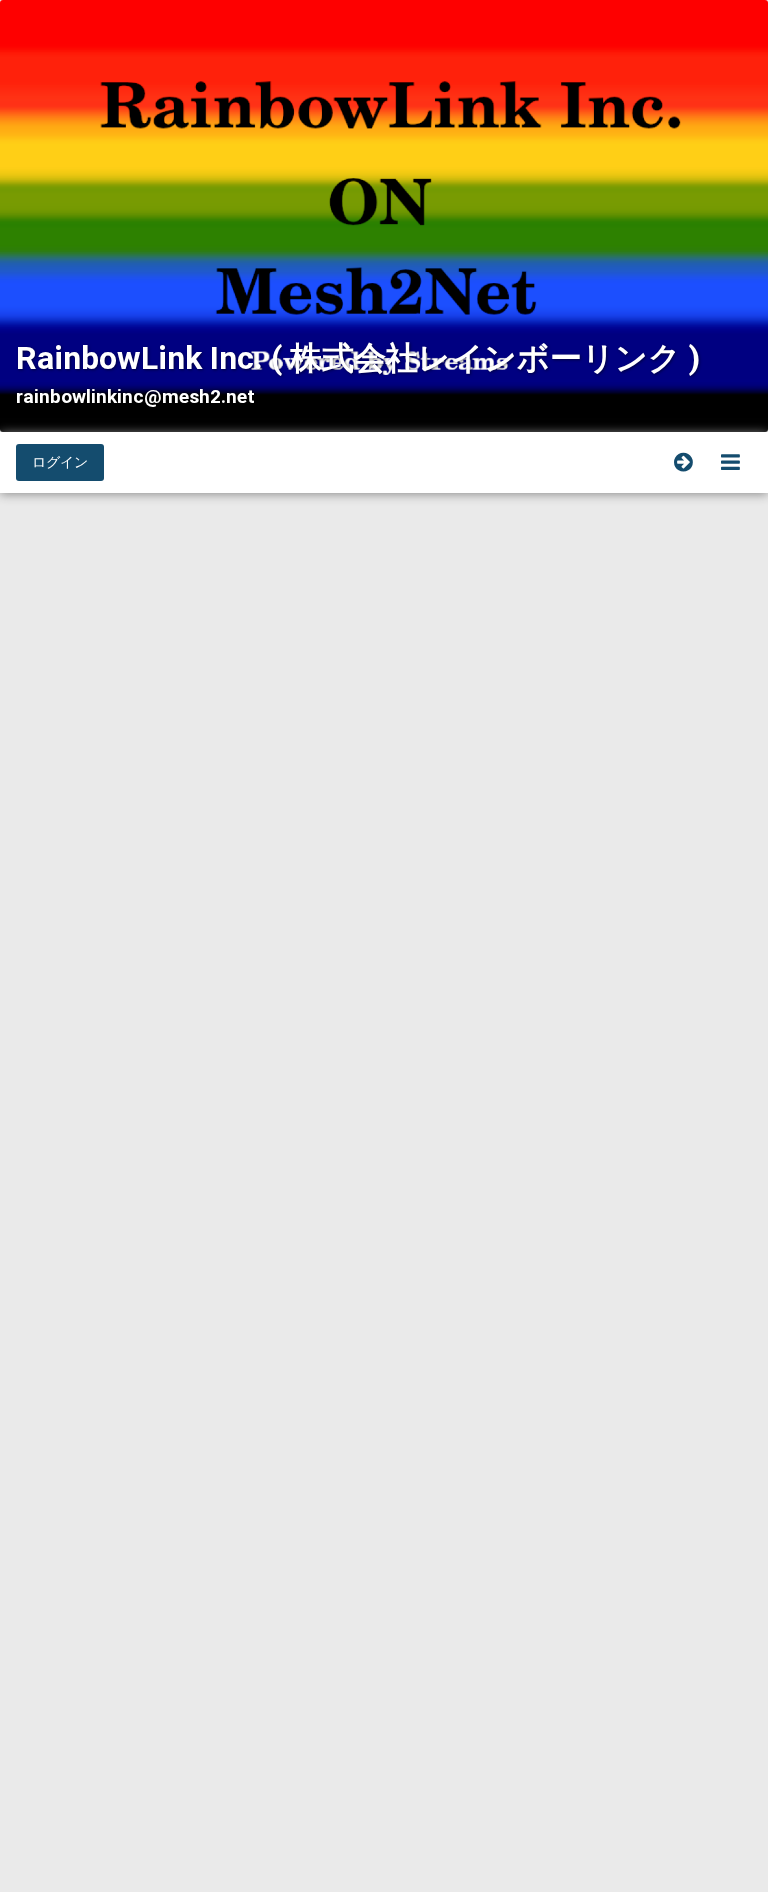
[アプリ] (730, 462)
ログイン (60, 462)
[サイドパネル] (683, 462)
